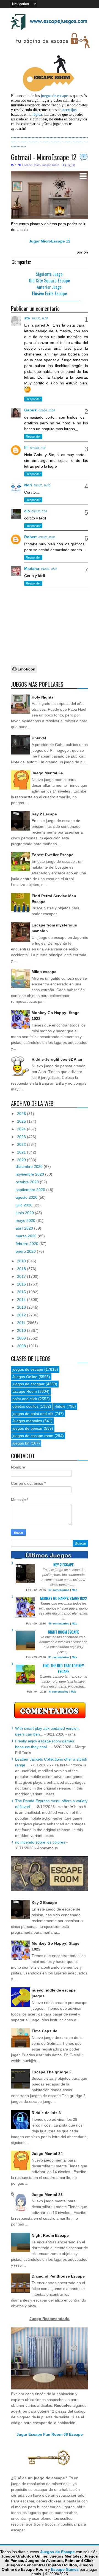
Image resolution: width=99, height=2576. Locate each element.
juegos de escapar (28, 1384)
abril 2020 (25, 1228)
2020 (22, 1160)
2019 (22, 1261)
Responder (33, 399)
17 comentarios (59, 1590)
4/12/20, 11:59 (40, 319)
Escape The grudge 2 (52, 2072)
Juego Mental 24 (47, 773)
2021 (22, 1152)
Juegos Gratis (51, 165)
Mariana (32, 568)
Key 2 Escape (44, 814)
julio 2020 (25, 1205)
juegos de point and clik (33, 1414)
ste (27, 318)
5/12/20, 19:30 (42, 486)
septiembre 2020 (31, 1190)
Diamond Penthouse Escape (58, 2276)
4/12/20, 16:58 (46, 411)
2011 (22, 1323)
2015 (22, 1292)
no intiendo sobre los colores (40, 1842)
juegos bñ (21, 1443)
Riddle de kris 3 (46, 2113)
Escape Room (31, 165)
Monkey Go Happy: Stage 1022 (64, 1598)
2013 (22, 1307)
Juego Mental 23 (47, 2195)
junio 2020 (25, 1213)
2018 (22, 1269)
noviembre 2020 (30, 1174)
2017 (22, 1276)
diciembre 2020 (30, 1166)
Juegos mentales (27, 1421)
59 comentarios (59, 1624)
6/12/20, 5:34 (39, 511)
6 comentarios (59, 1692)
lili (26, 448)
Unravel (39, 738)
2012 (22, 1315)
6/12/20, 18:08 (47, 537)
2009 (22, 1338)
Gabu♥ (30, 410)
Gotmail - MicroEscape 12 (44, 157)
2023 (22, 1137)
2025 (22, 1121)
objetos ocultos (25, 1406)
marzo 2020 (27, 1236)
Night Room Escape (64, 1632)
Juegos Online (25, 1377)
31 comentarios (59, 1657)
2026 (22, 1114)
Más (75, 1590)
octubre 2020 (28, 1182)
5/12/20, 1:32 (38, 448)
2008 (22, 1346)
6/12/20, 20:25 (49, 569)
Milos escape (44, 972)
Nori (28, 485)
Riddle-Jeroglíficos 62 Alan (57, 1059)
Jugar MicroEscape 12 (50, 241)
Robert (31, 537)
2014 (22, 1300)
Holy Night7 (43, 697)
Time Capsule (44, 2031)
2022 (22, 1144)
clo (27, 511)
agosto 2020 (27, 1197)
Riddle (60, 1406)
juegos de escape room (33, 1436)
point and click (25, 1399)
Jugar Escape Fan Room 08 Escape (50, 2434)
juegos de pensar (28, 1428)
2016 (22, 1284)
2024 (22, 1129)
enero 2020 (26, 1251)
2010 (22, 1330)
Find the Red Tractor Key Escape (63, 1668)
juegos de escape (28, 1369)
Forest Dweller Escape (53, 855)
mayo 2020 (26, 1220)
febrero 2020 (28, 1244)
